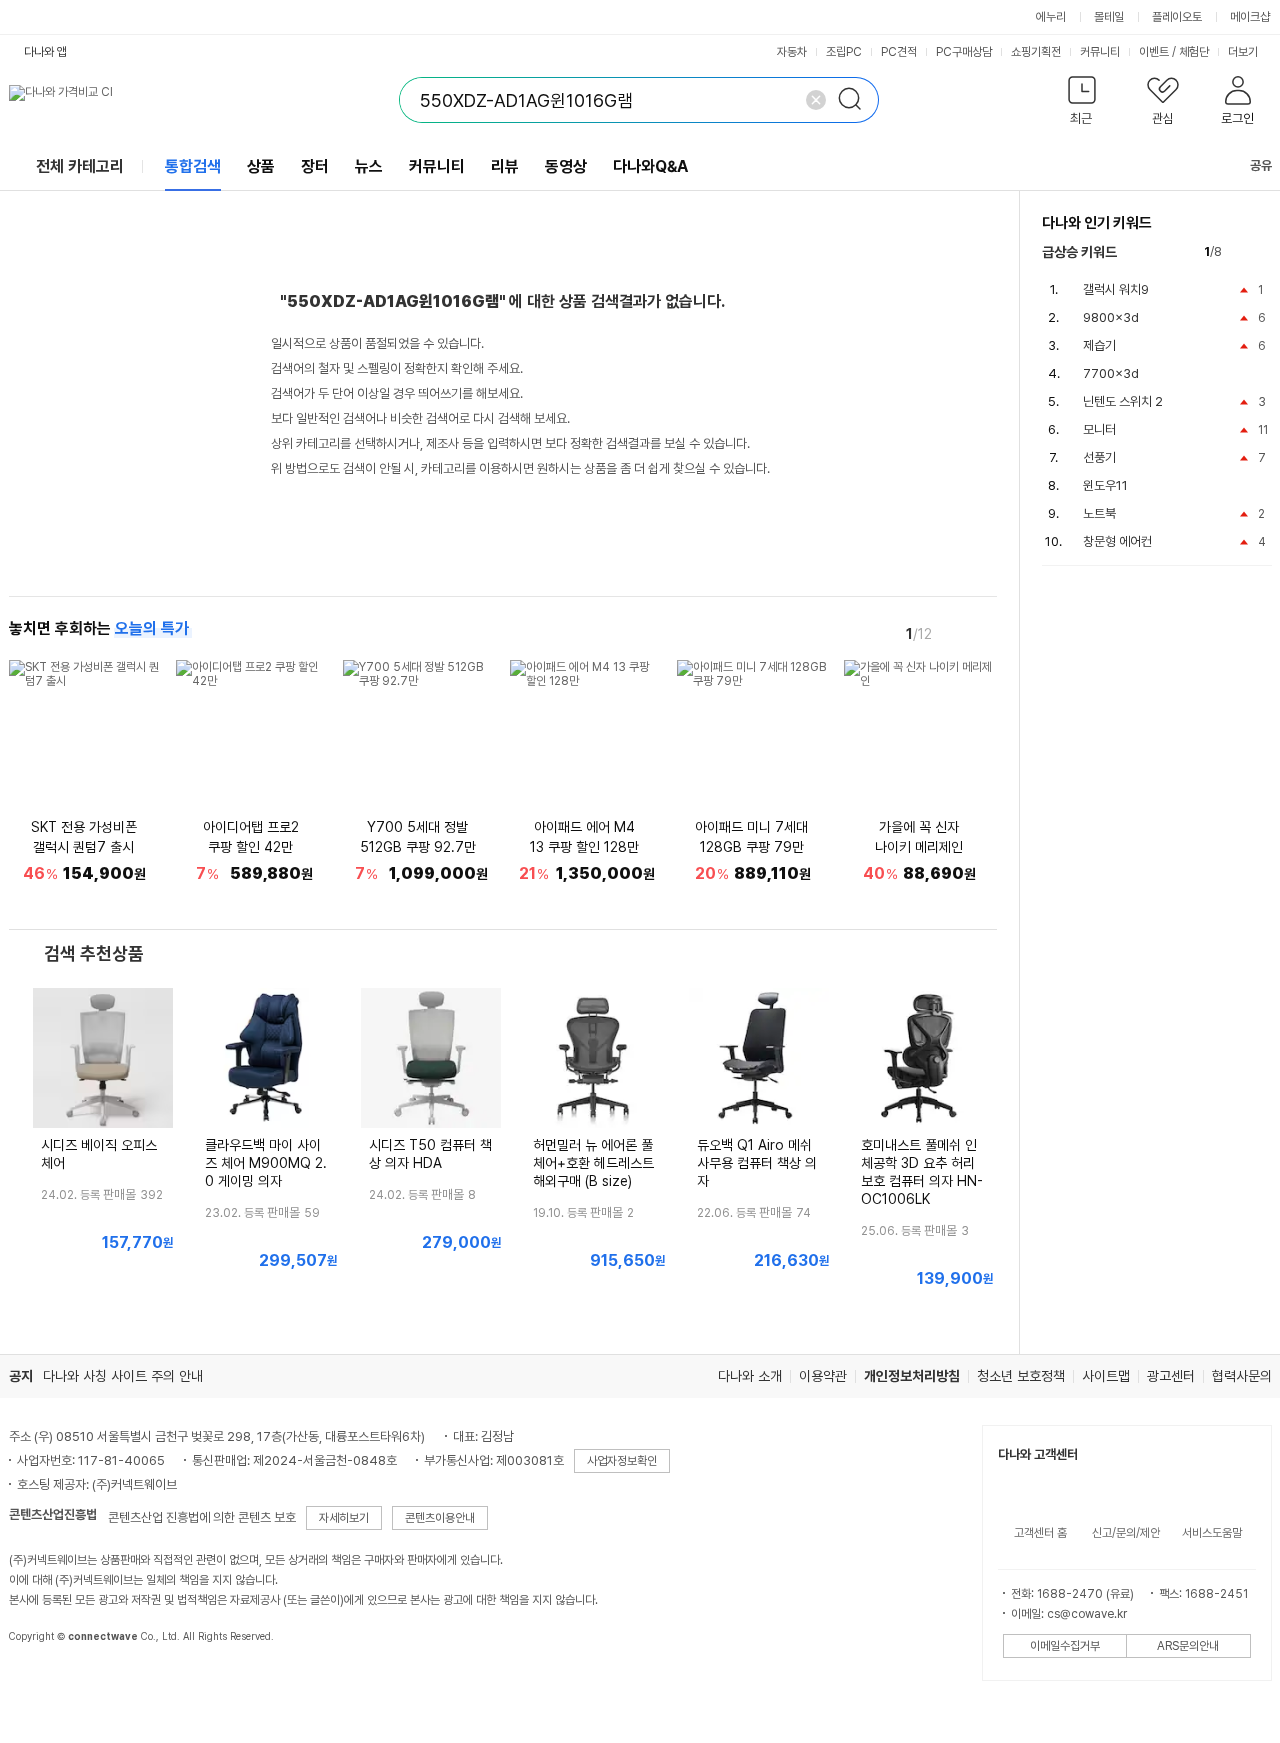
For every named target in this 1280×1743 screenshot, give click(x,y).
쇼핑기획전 (1036, 52)
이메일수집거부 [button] (1065, 1646)
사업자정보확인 (622, 1461)
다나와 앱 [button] (45, 52)
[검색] (856, 100)
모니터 (1099, 429)
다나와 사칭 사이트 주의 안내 (123, 1376)
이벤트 (1154, 52)
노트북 (1099, 513)
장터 (315, 166)
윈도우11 (1105, 485)
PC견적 (899, 52)
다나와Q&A (650, 166)
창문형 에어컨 (1117, 541)
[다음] (983, 633)
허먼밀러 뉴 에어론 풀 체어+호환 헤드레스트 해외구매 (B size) (593, 1163)
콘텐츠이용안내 (440, 1518)
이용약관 (823, 1376)
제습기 (1099, 345)
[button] (1082, 104)
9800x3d (1111, 317)
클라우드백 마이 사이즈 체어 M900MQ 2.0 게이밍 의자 (266, 1163)
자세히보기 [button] (344, 1518)
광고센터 (1171, 1376)
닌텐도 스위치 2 (1123, 401)
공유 (1261, 165)
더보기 (1244, 52)
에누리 (1051, 17)
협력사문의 (1242, 1376)
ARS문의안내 (1188, 1646)
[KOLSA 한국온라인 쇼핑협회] (45, 1682)
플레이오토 (1177, 17)
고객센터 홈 (1040, 1533)
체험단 (1194, 52)
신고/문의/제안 (1126, 1533)
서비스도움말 (1212, 1533)
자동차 (792, 52)
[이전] (955, 633)
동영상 (566, 166)
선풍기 (1099, 457)
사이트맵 (1106, 1376)
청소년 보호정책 (1021, 1376)
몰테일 (1109, 17)
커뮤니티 (1100, 52)
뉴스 (369, 166)
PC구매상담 (964, 52)
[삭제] (816, 100)
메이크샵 (1250, 17)
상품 (261, 166)
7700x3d (1111, 373)
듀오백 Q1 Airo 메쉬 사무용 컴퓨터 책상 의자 (757, 1163)
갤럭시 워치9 (1116, 289)
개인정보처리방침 (912, 1376)
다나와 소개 (750, 1376)
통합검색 (193, 166)
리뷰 (505, 166)
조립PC (844, 52)
